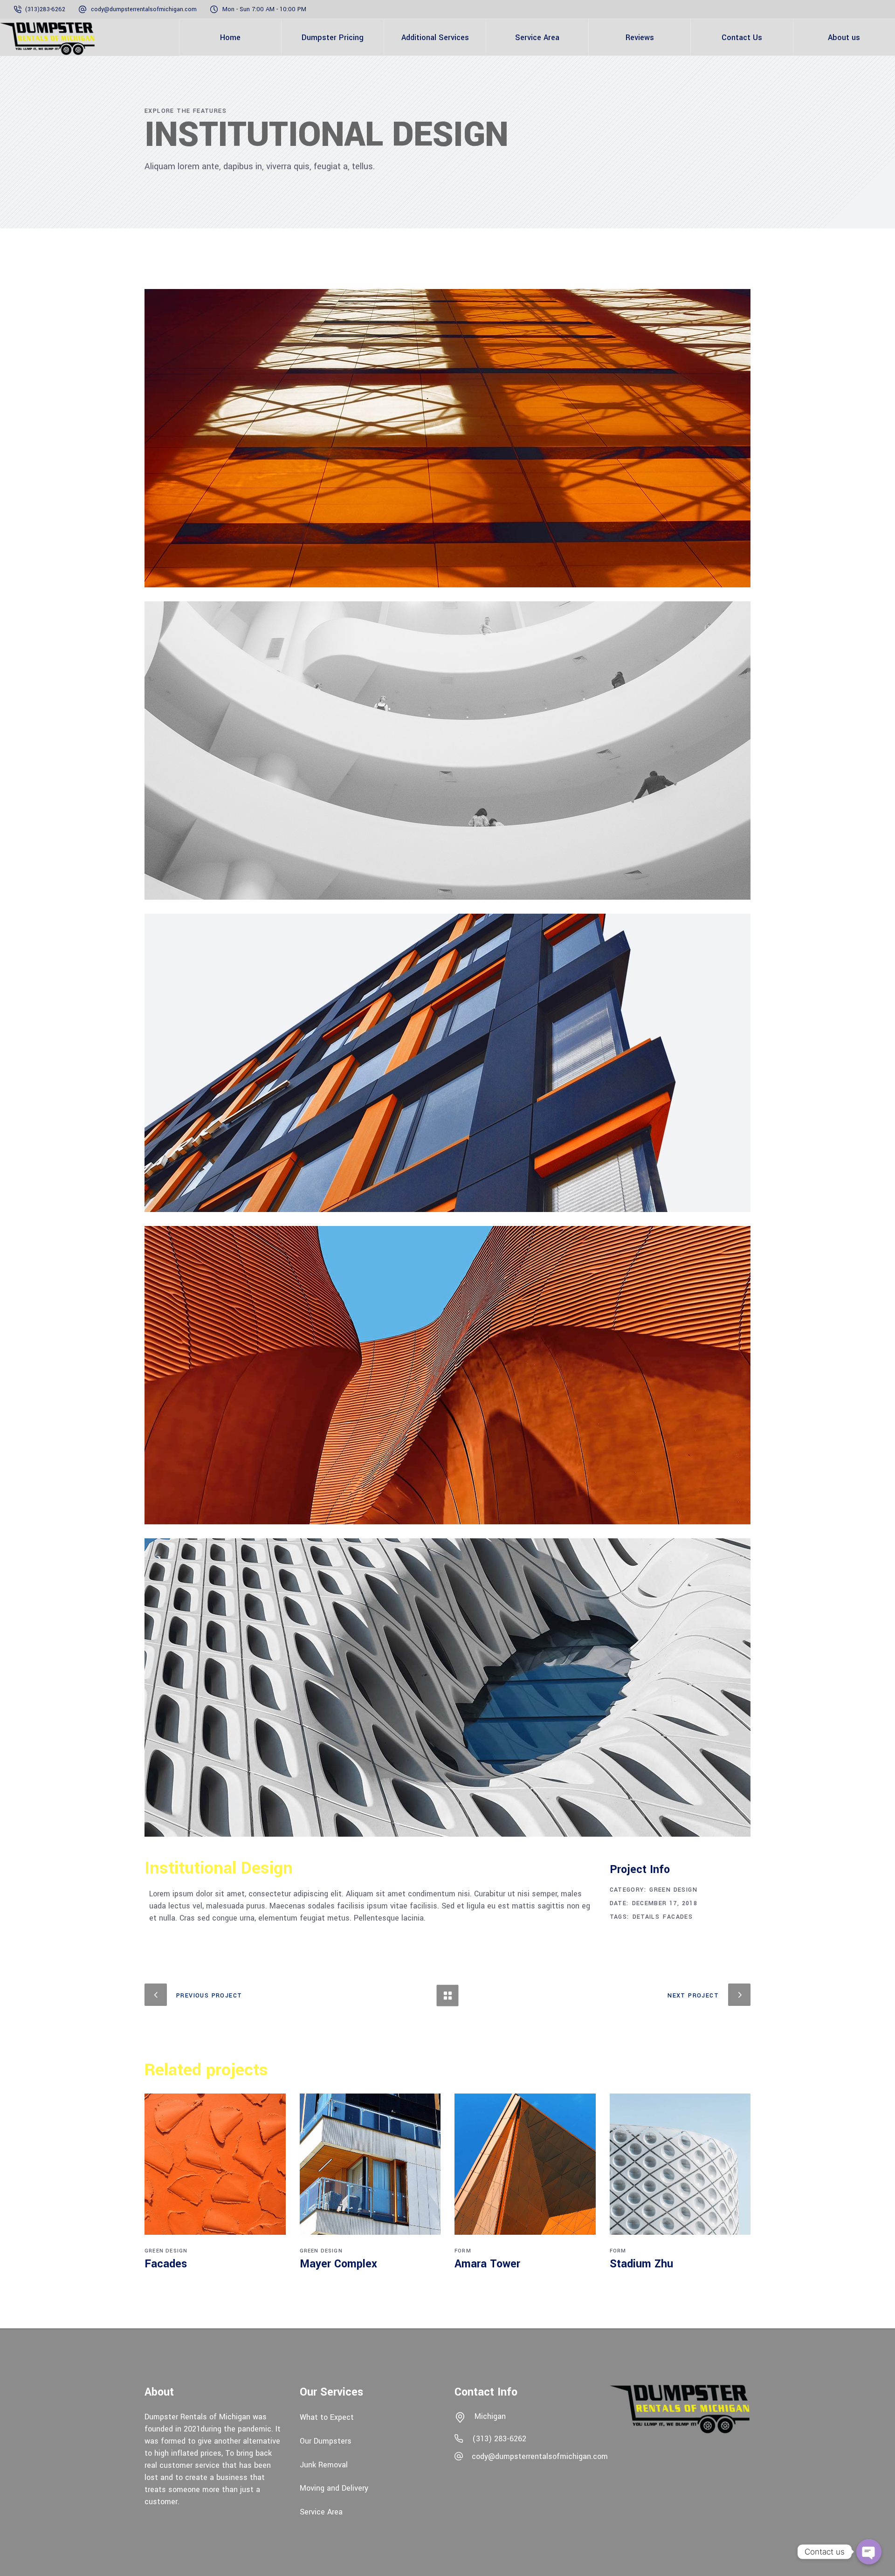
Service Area (321, 2512)
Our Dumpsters (326, 2441)
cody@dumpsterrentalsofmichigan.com (144, 9)
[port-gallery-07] (447, 438)
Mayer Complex (338, 2264)
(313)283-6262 (46, 9)
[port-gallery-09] (447, 1063)
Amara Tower (487, 2264)
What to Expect (327, 2417)
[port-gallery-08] (447, 751)
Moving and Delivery (334, 2488)
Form (463, 2251)
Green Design (673, 1890)
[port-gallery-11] (447, 1687)
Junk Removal (324, 2464)
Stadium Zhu (641, 2264)
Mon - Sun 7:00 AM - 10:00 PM (264, 9)
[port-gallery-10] (447, 1375)
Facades (678, 1917)
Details (646, 1917)
